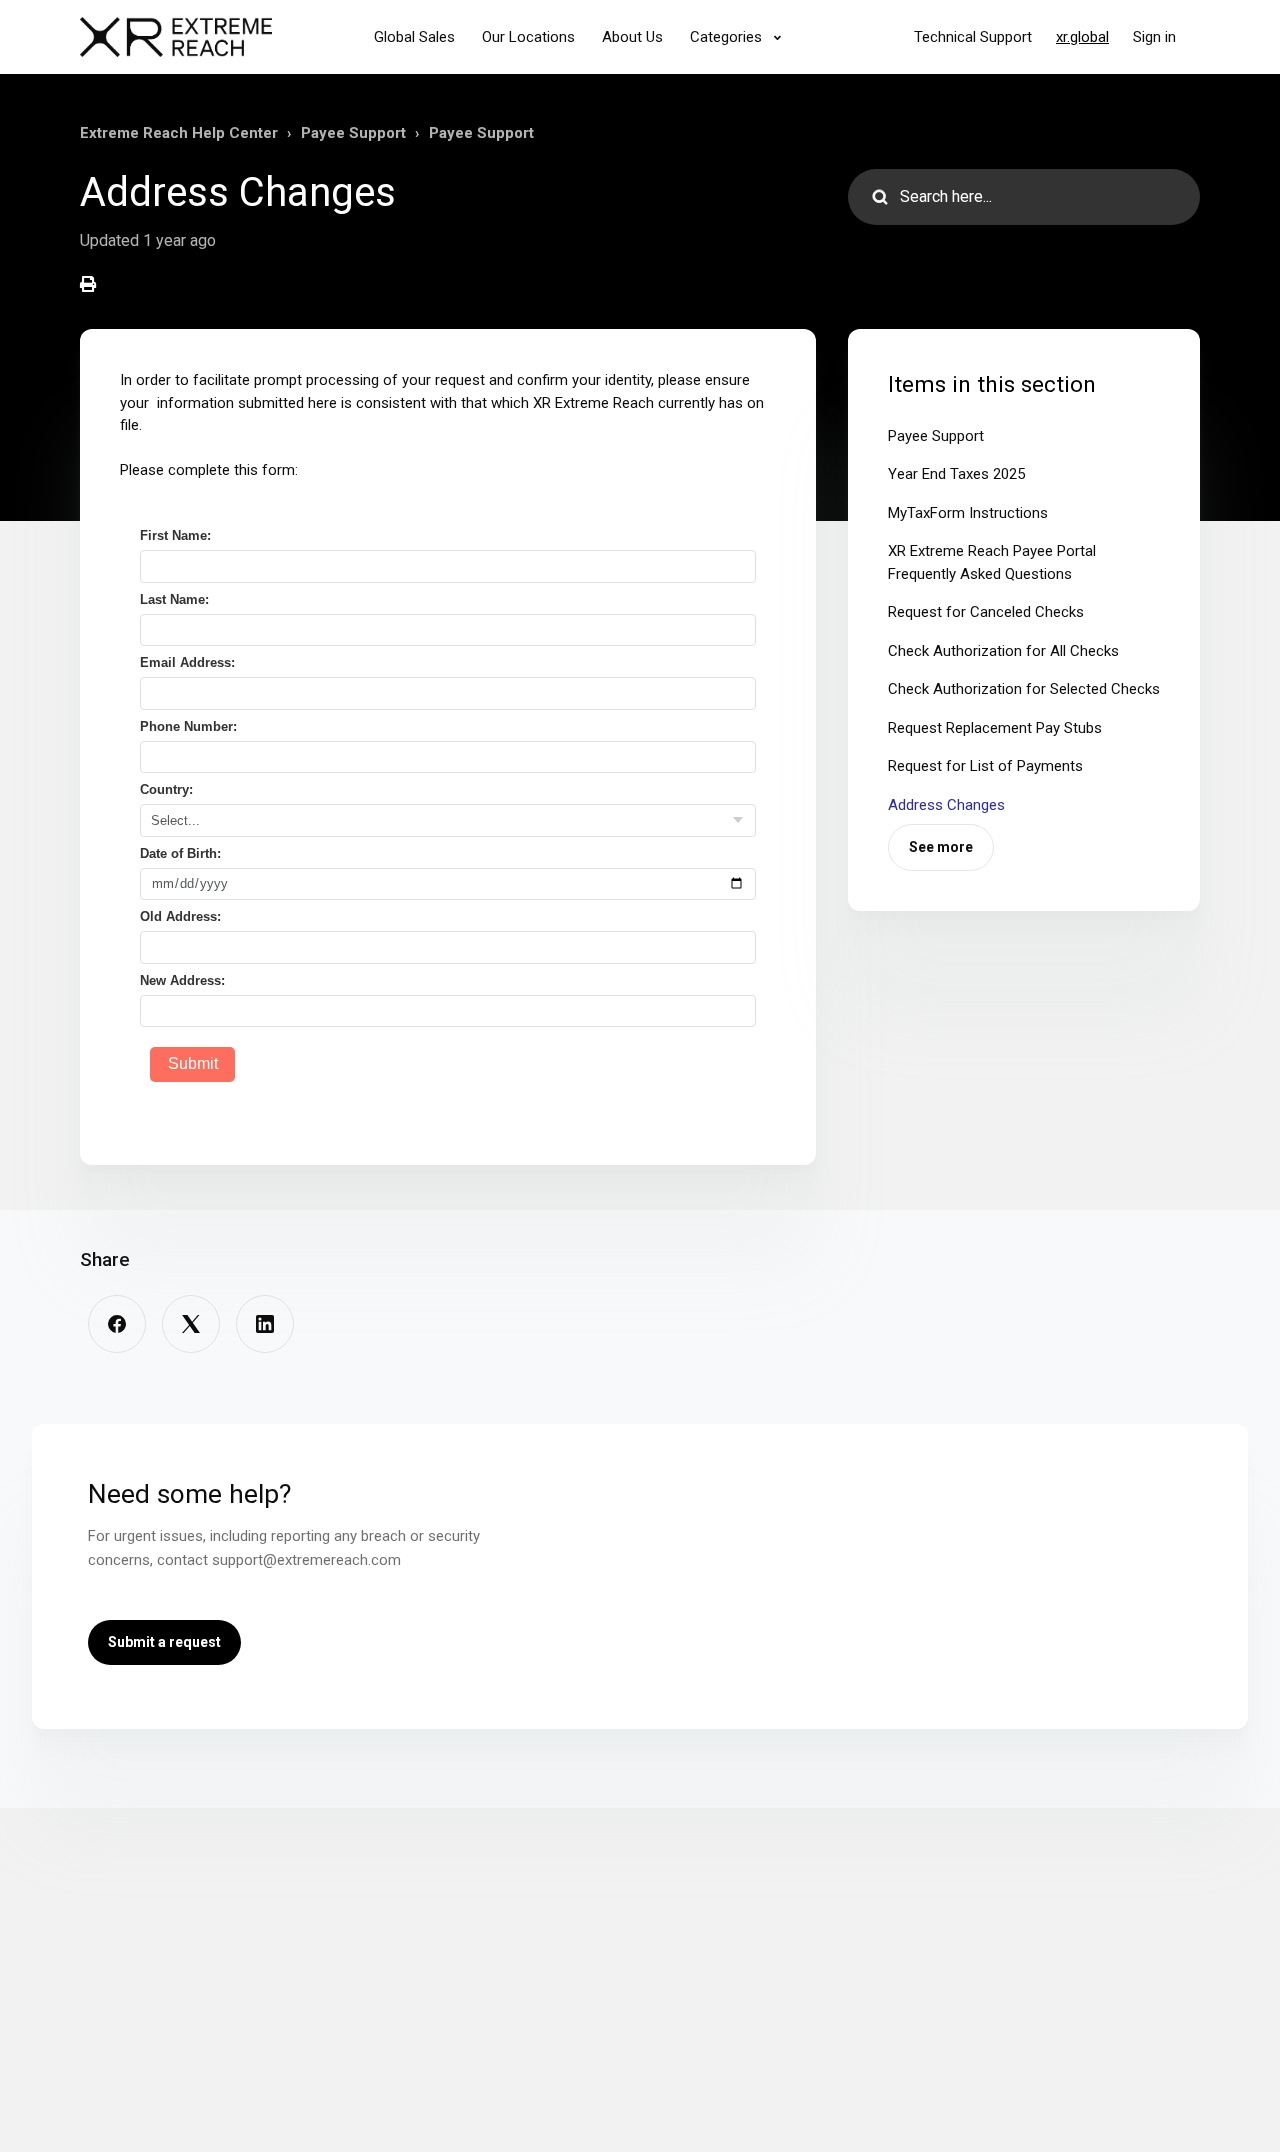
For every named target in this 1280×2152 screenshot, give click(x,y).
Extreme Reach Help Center (179, 133)
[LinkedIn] (265, 1324)
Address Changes (946, 805)
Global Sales (414, 37)
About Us (632, 37)
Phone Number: (188, 726)
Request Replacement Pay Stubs (995, 728)
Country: (166, 789)
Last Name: (174, 599)
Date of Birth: (180, 853)
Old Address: (180, 916)
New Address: (182, 980)
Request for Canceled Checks (986, 612)
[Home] (176, 37)
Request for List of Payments (985, 766)
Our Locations (528, 37)
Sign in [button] (1154, 37)
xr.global (1082, 37)
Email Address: (187, 662)
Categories (728, 37)
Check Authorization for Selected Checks (1024, 689)
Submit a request (164, 1642)
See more (941, 847)
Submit (193, 1063)
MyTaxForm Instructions (968, 513)
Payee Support (353, 133)
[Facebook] (117, 1324)
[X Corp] (191, 1324)
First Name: (175, 535)
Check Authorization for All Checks (1003, 651)
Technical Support (973, 37)
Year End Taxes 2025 (956, 474)
